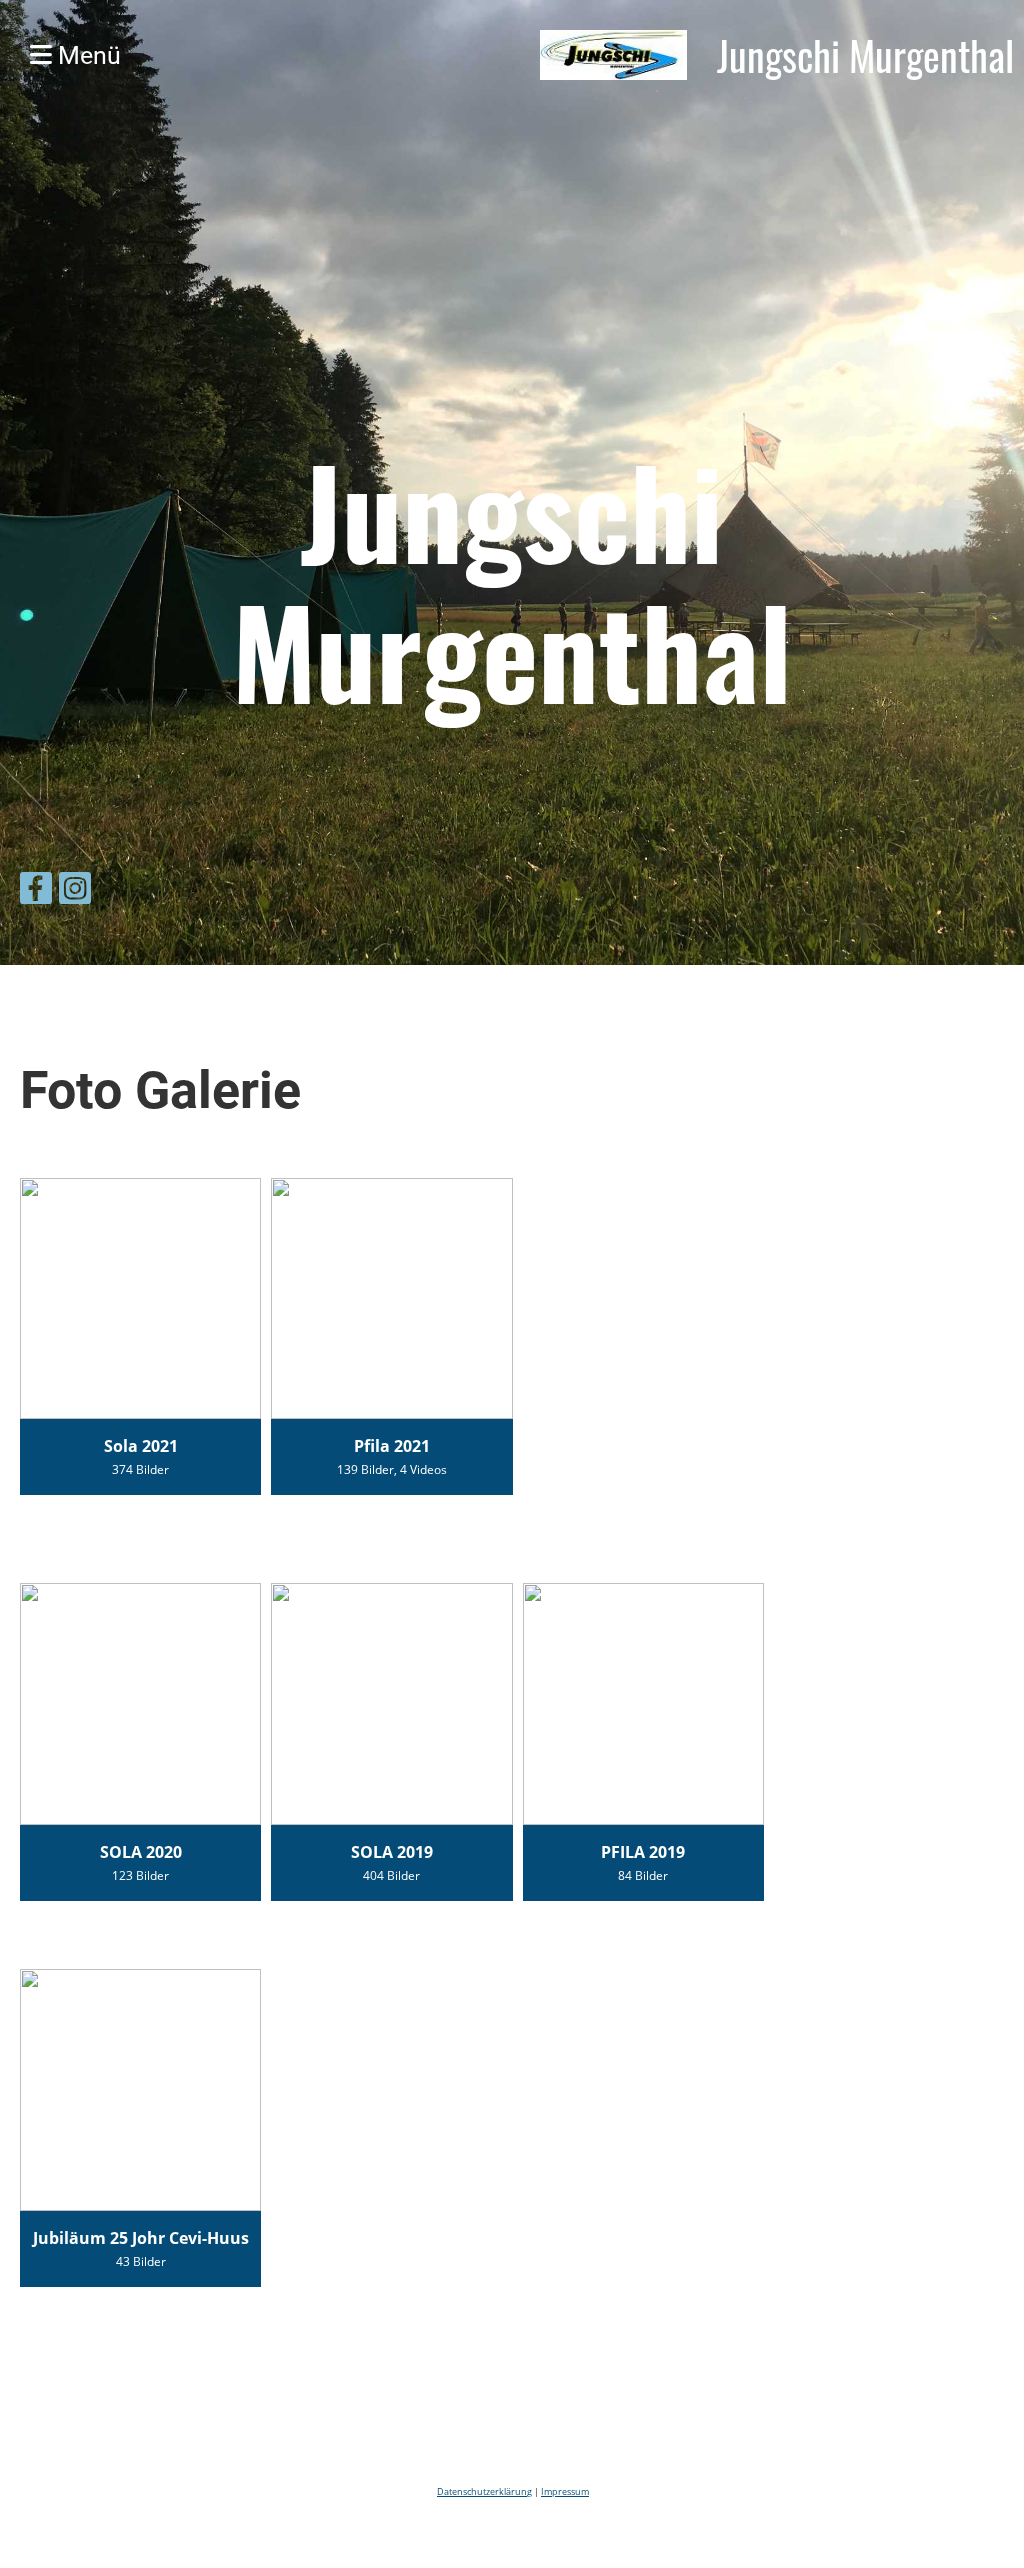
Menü (86, 55)
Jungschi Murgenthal (865, 55)
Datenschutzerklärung (484, 2491)
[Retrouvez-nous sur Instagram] (75, 891)
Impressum (565, 2491)
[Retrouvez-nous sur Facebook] (36, 891)
